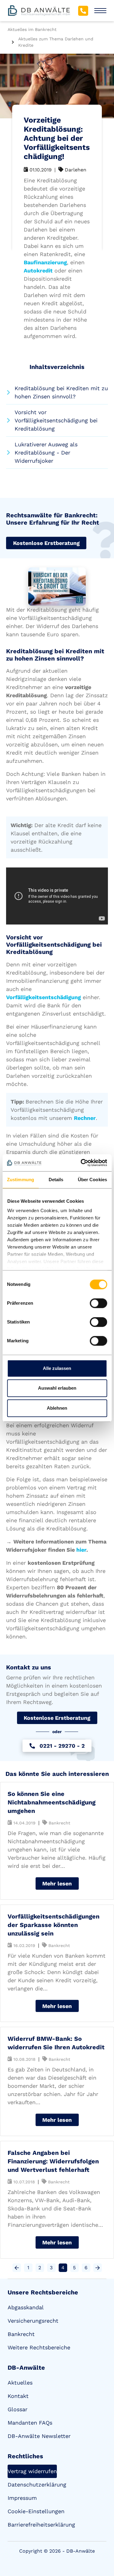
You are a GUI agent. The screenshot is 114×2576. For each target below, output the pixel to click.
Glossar (17, 2409)
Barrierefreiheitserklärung (41, 2525)
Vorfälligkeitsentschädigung (43, 997)
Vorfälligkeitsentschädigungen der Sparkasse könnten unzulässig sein (54, 1925)
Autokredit (38, 270)
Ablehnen (57, 1408)
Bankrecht (21, 2334)
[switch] (98, 1303)
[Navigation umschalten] (100, 11)
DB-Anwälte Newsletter (39, 2436)
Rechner (85, 1118)
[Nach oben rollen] (101, 2538)
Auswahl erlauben (57, 1388)
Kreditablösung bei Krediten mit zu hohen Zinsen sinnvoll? (61, 392)
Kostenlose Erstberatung (46, 543)
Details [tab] (56, 1180)
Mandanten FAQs (30, 2423)
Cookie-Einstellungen (36, 2511)
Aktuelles (20, 2383)
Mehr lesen (57, 1883)
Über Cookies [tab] (92, 1180)
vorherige (17, 2268)
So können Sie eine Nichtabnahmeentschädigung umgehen (52, 1802)
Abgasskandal (26, 2307)
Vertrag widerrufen (32, 2471)
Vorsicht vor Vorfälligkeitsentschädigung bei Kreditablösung (56, 420)
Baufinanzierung (45, 262)
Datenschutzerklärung (37, 2485)
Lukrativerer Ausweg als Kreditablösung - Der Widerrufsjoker (46, 453)
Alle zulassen (57, 1368)
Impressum (22, 2498)
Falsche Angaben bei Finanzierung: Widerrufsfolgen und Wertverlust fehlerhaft (53, 2161)
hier (81, 1550)
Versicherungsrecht (33, 2321)
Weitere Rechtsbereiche (39, 2347)
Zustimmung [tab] (21, 1180)
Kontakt (18, 2396)
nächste (98, 2268)
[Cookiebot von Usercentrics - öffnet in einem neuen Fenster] (81, 1163)
